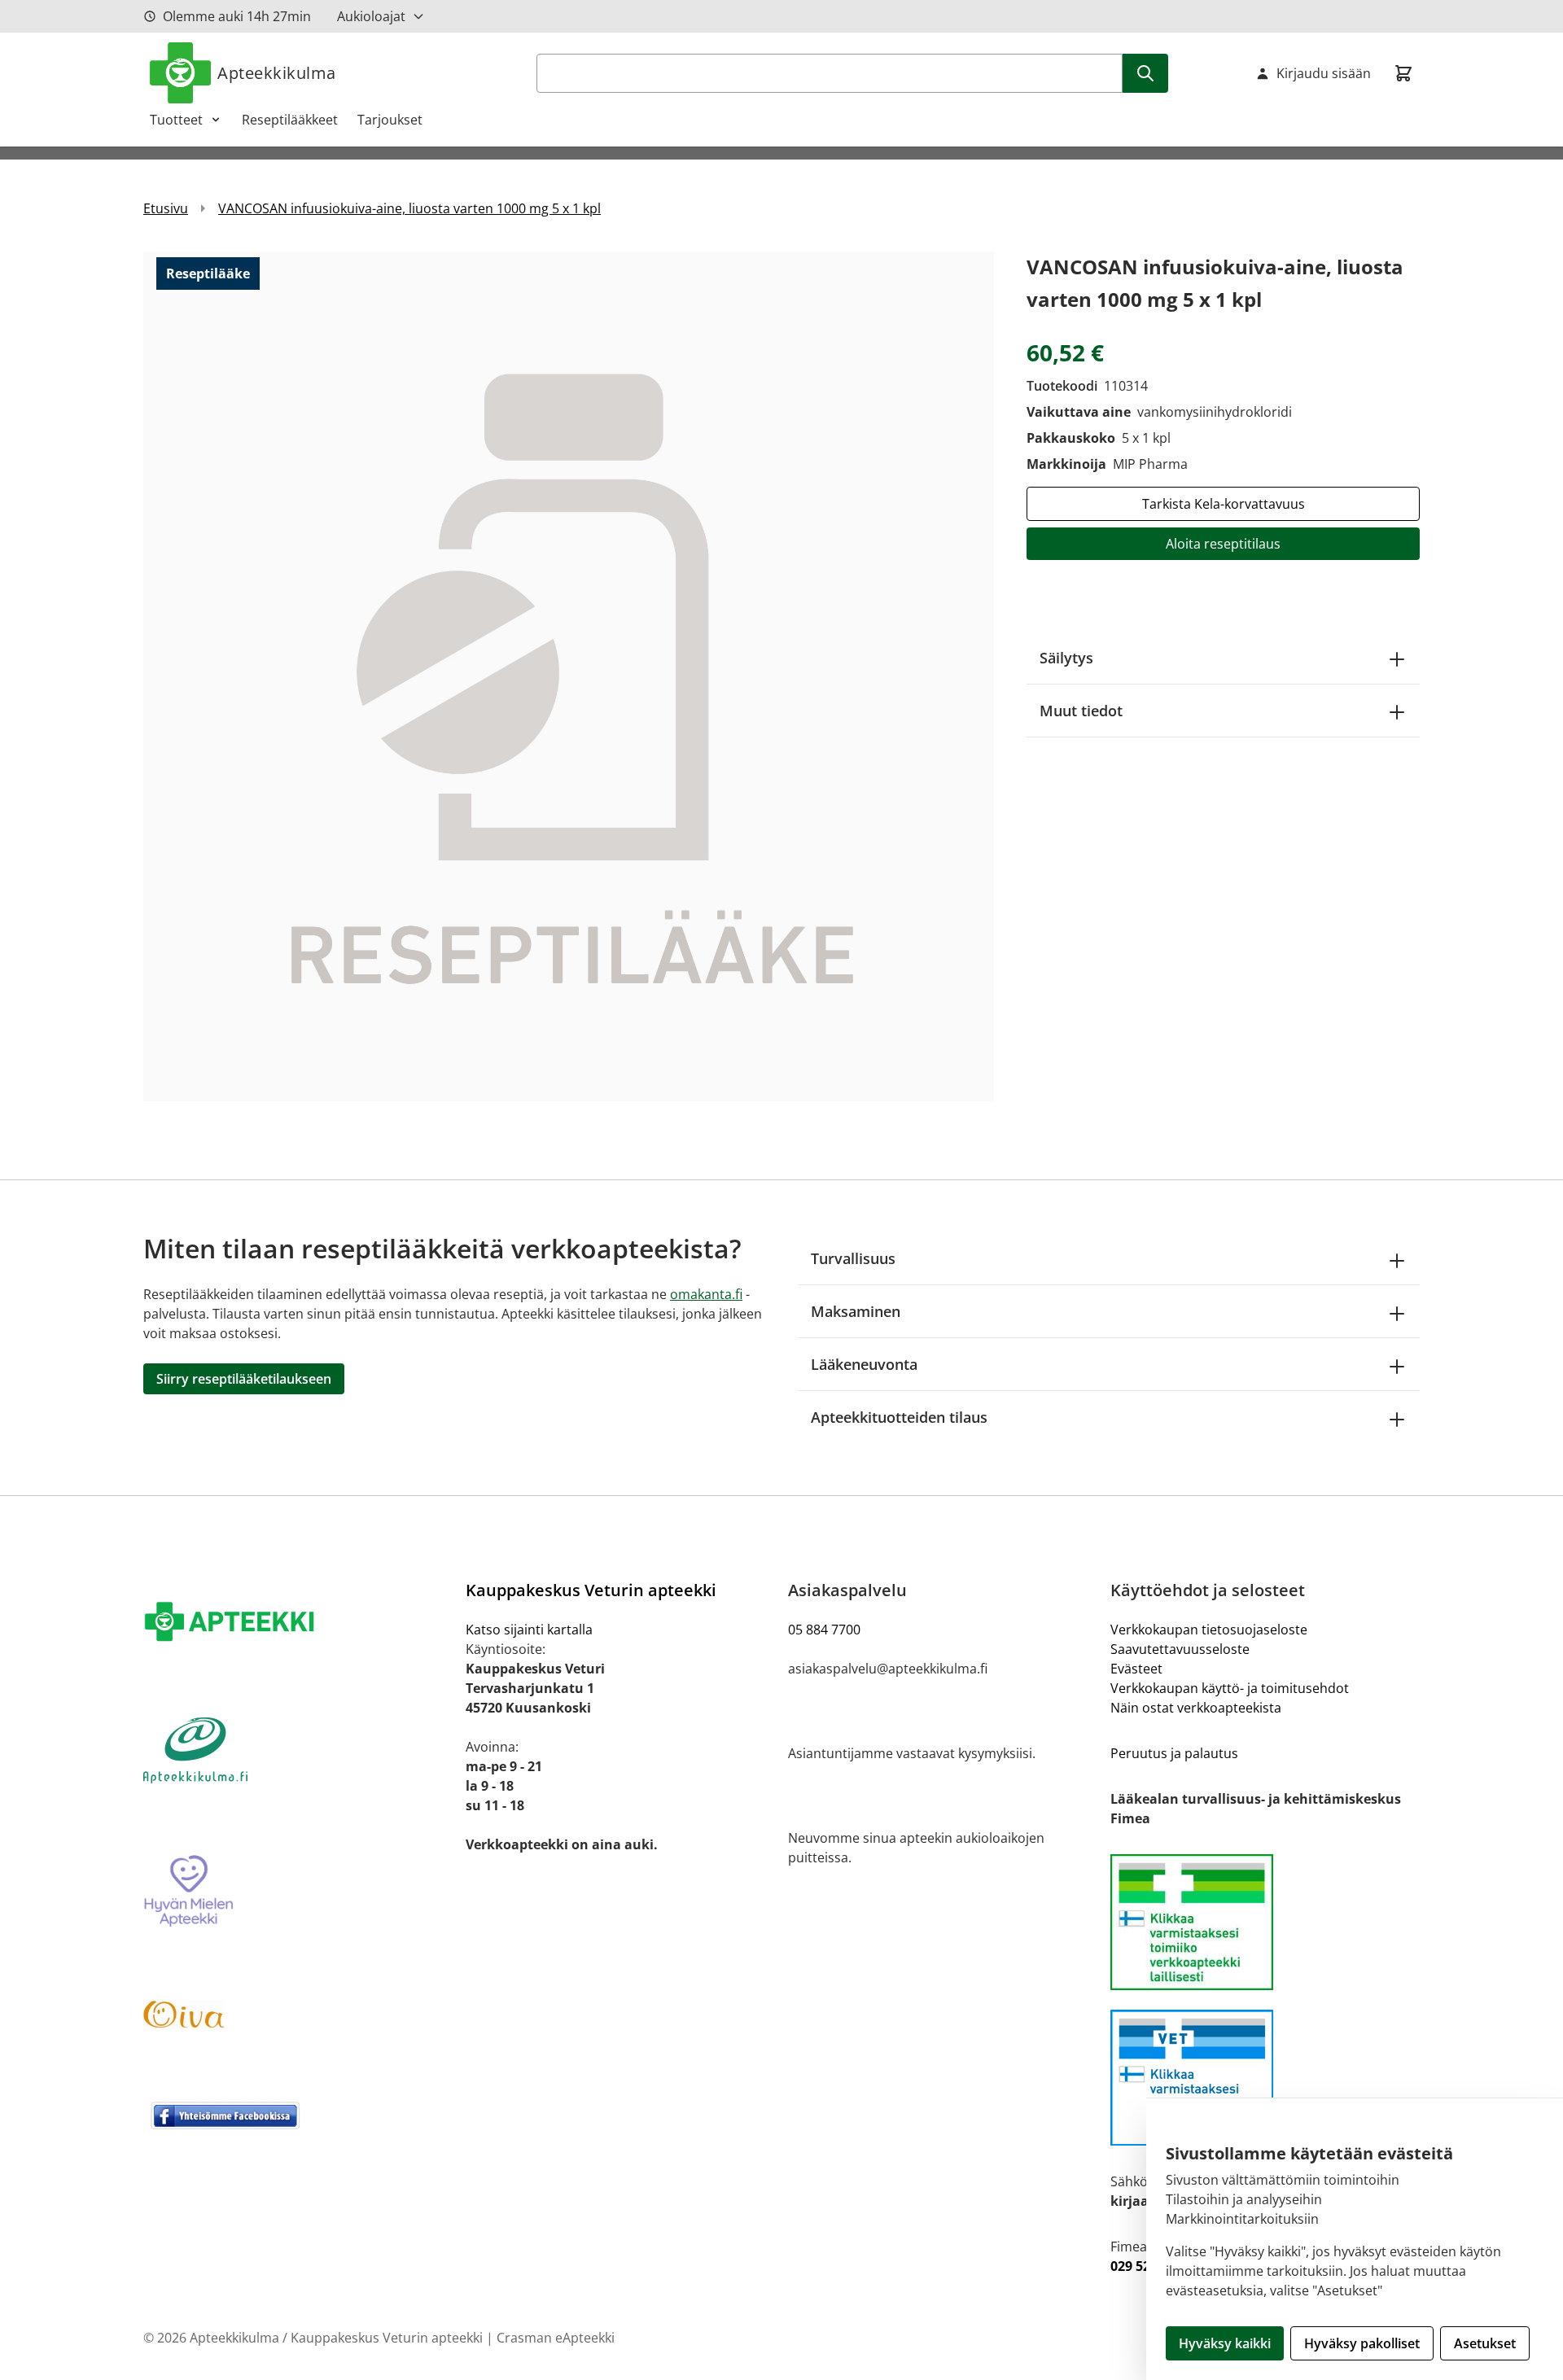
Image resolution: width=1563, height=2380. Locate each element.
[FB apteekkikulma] (298, 2115)
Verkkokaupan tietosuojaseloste (1209, 1630)
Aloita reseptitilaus (1223, 544)
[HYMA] (298, 1892)
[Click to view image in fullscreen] (569, 676)
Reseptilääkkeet (290, 120)
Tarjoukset (390, 120)
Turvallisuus (853, 1258)
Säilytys (1066, 658)
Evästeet (1136, 1669)
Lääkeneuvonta (864, 1364)
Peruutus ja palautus (1174, 1753)
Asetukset (1485, 2343)
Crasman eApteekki (556, 2338)
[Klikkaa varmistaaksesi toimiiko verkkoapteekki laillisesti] (1265, 2078)
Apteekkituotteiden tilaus (899, 1417)
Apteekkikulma (277, 73)
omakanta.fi (706, 1294)
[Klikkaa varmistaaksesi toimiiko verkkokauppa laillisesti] (1265, 1922)
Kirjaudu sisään (1324, 73)
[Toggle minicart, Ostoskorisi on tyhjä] (1403, 73)
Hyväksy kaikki (1225, 2343)
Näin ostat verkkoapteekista (1196, 1708)
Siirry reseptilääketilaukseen (244, 1379)
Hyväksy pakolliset (1362, 2343)
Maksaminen (856, 1311)
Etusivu (166, 208)
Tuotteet (176, 120)
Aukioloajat (371, 16)
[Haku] (1145, 73)
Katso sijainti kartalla (529, 1630)
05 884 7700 (824, 1630)
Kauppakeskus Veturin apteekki (591, 1590)
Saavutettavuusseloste (1180, 1649)
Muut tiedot (1081, 711)
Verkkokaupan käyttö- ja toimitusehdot (1230, 1688)
